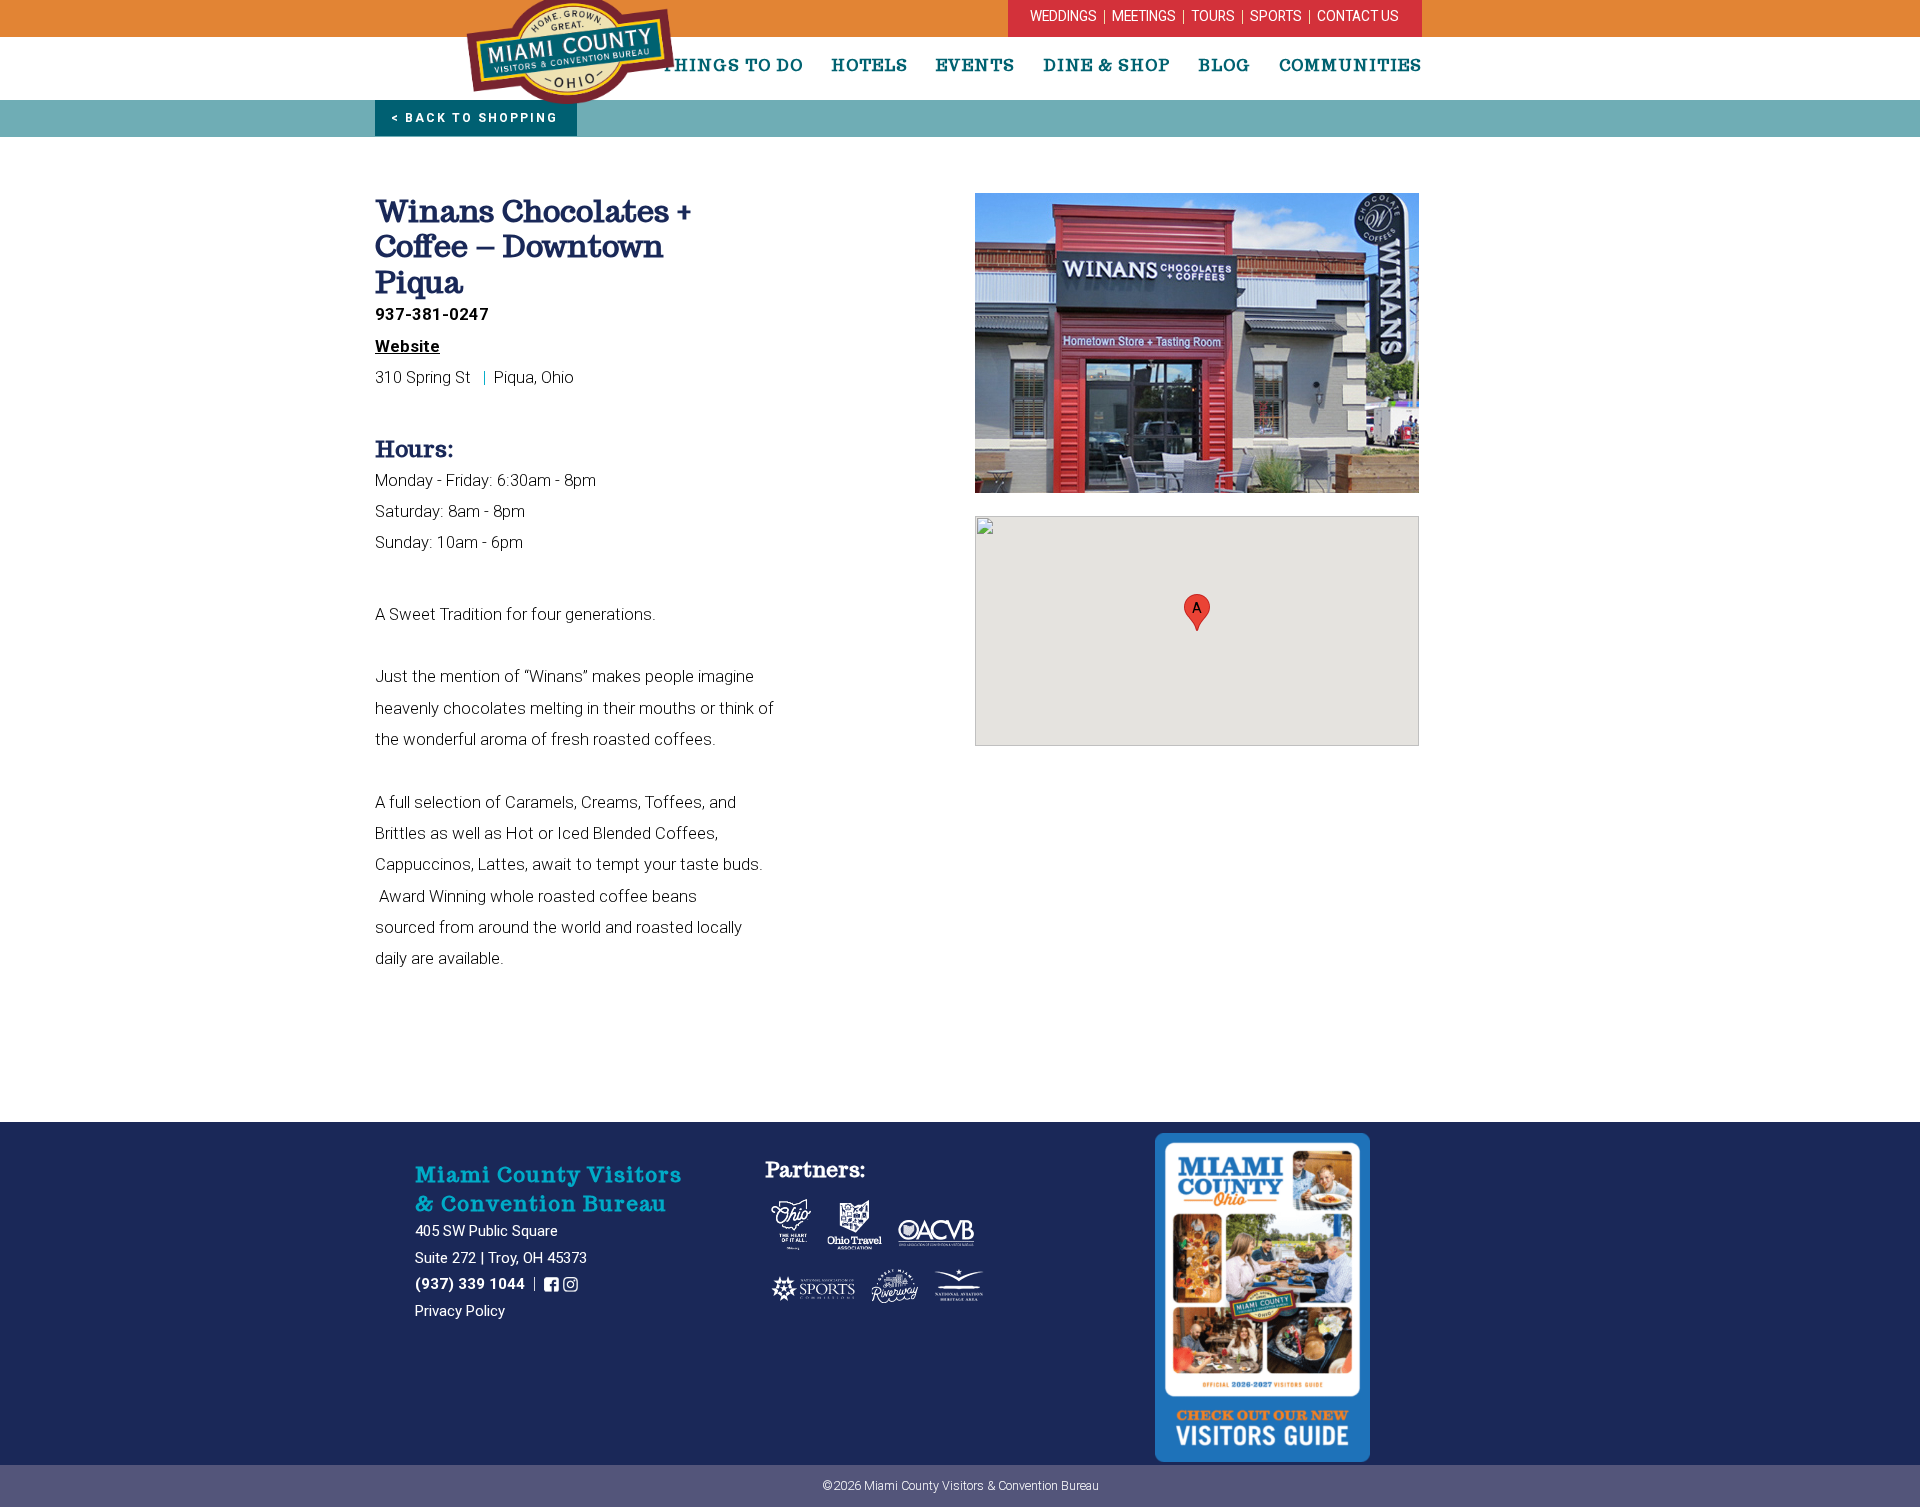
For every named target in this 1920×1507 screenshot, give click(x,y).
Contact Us (1358, 16)
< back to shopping (474, 118)
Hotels (869, 65)
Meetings (1144, 16)
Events (975, 65)
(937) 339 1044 (472, 1284)
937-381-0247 (432, 314)
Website (407, 346)
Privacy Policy (460, 1311)
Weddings (1063, 16)
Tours (1213, 16)
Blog (1224, 65)
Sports (1276, 16)
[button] (1197, 612)
